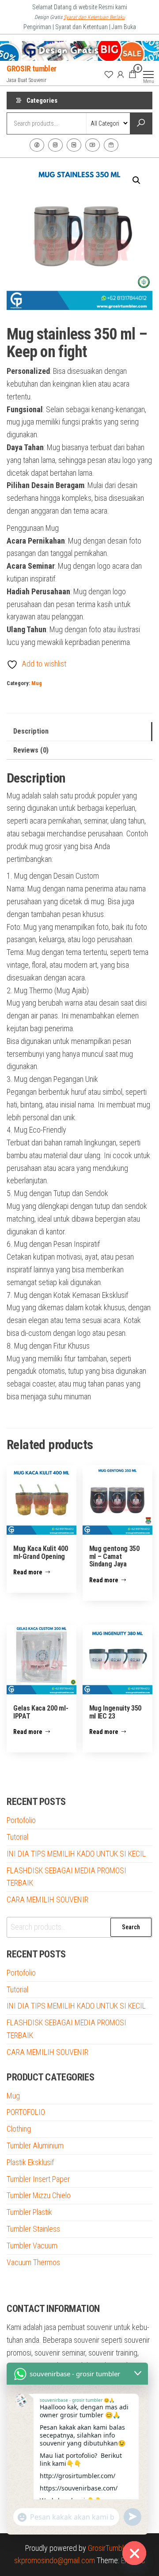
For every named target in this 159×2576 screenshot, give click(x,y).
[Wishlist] (109, 74)
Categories (42, 101)
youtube (93, 145)
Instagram (55, 145)
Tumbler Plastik (29, 2212)
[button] (136, 180)
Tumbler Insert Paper (38, 2179)
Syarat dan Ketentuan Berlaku (94, 17)
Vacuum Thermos (33, 2262)
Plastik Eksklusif (30, 2162)
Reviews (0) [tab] (31, 750)
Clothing (19, 2129)
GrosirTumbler (109, 2548)
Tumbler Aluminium (35, 2145)
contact (111, 145)
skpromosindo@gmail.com (55, 2560)
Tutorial (17, 1837)
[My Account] (121, 74)
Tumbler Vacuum (32, 2246)
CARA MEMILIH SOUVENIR (47, 1899)
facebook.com (37, 145)
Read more (28, 1572)
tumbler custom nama (40, 2285)
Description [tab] (31, 731)
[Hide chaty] (134, 2553)
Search (131, 1927)
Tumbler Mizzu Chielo (39, 2195)
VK (74, 145)
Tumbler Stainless (33, 2229)
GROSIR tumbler (32, 69)
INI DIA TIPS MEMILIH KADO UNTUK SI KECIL (76, 1854)
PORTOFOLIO (26, 2112)
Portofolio (21, 1820)
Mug (37, 683)
